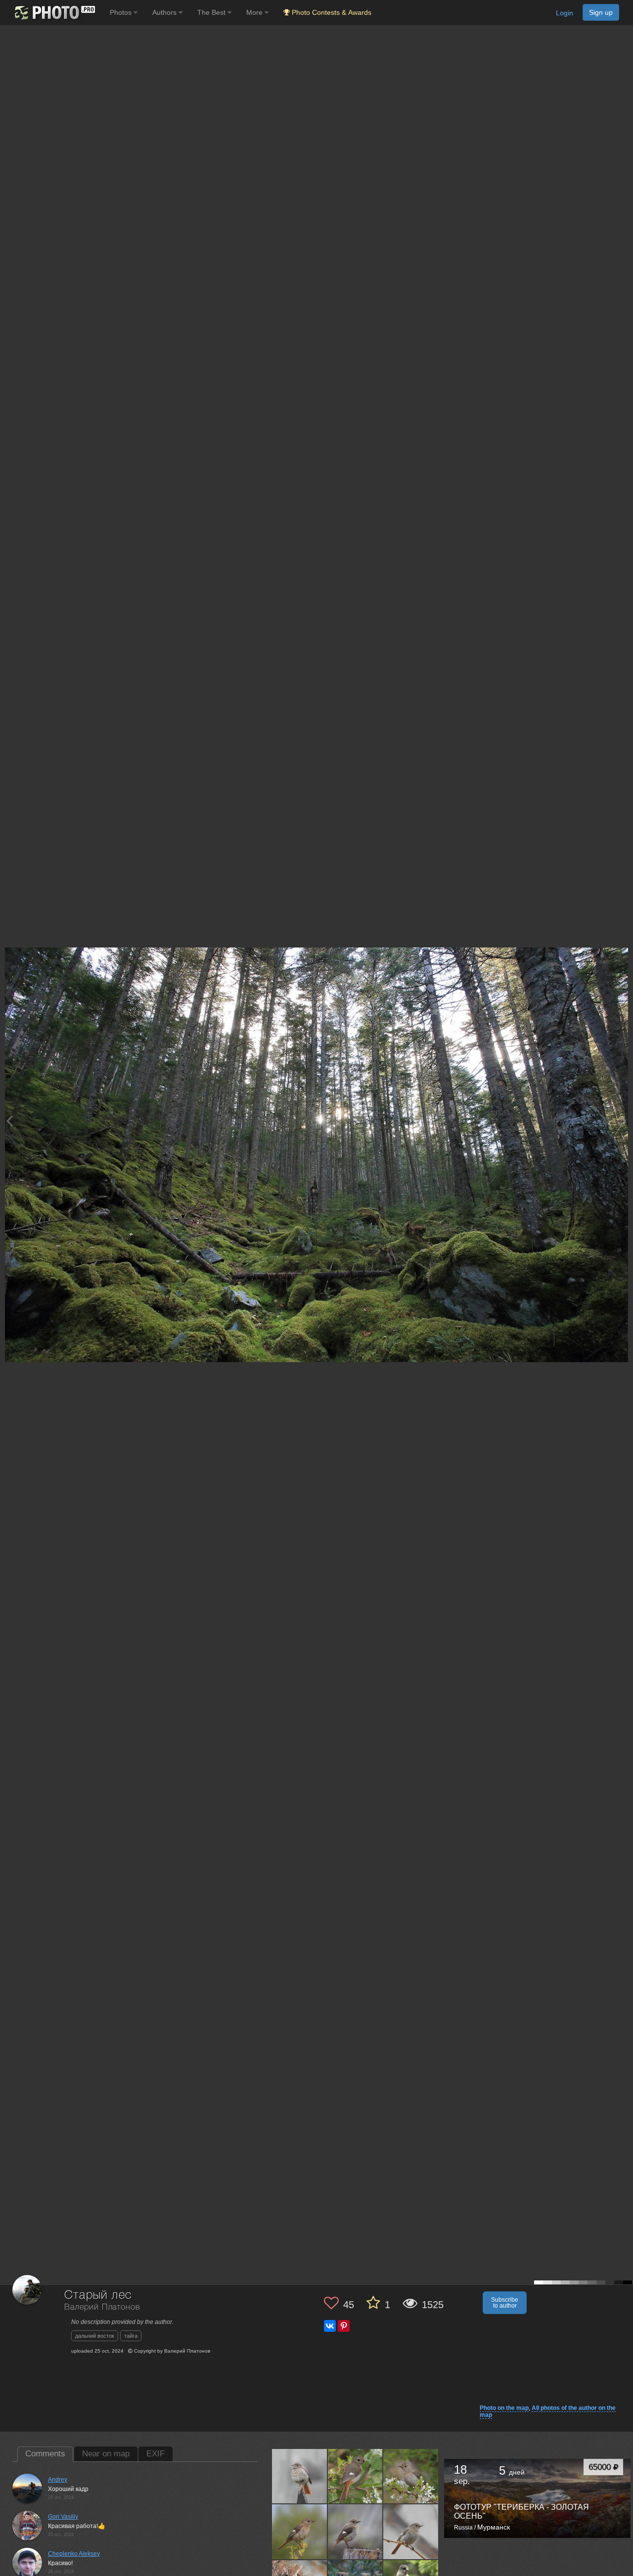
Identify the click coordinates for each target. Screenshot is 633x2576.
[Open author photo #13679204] (300, 2532)
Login (565, 13)
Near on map (106, 2454)
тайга (131, 2336)
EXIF (156, 2454)
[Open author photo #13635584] (411, 2532)
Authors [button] (165, 12)
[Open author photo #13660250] (356, 2532)
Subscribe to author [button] (505, 2303)
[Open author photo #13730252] (356, 2476)
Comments (45, 2454)
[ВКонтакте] (330, 2326)
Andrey (58, 2480)
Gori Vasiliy (63, 2517)
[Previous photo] (9, 1121)
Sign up (601, 12)
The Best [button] (212, 12)
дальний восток (95, 2336)
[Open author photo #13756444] (300, 2476)
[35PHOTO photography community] (54, 13)
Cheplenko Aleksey (74, 2554)
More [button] (255, 12)
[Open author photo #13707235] (411, 2476)
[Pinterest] (344, 2326)
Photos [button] (122, 12)
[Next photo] (623, 1121)
